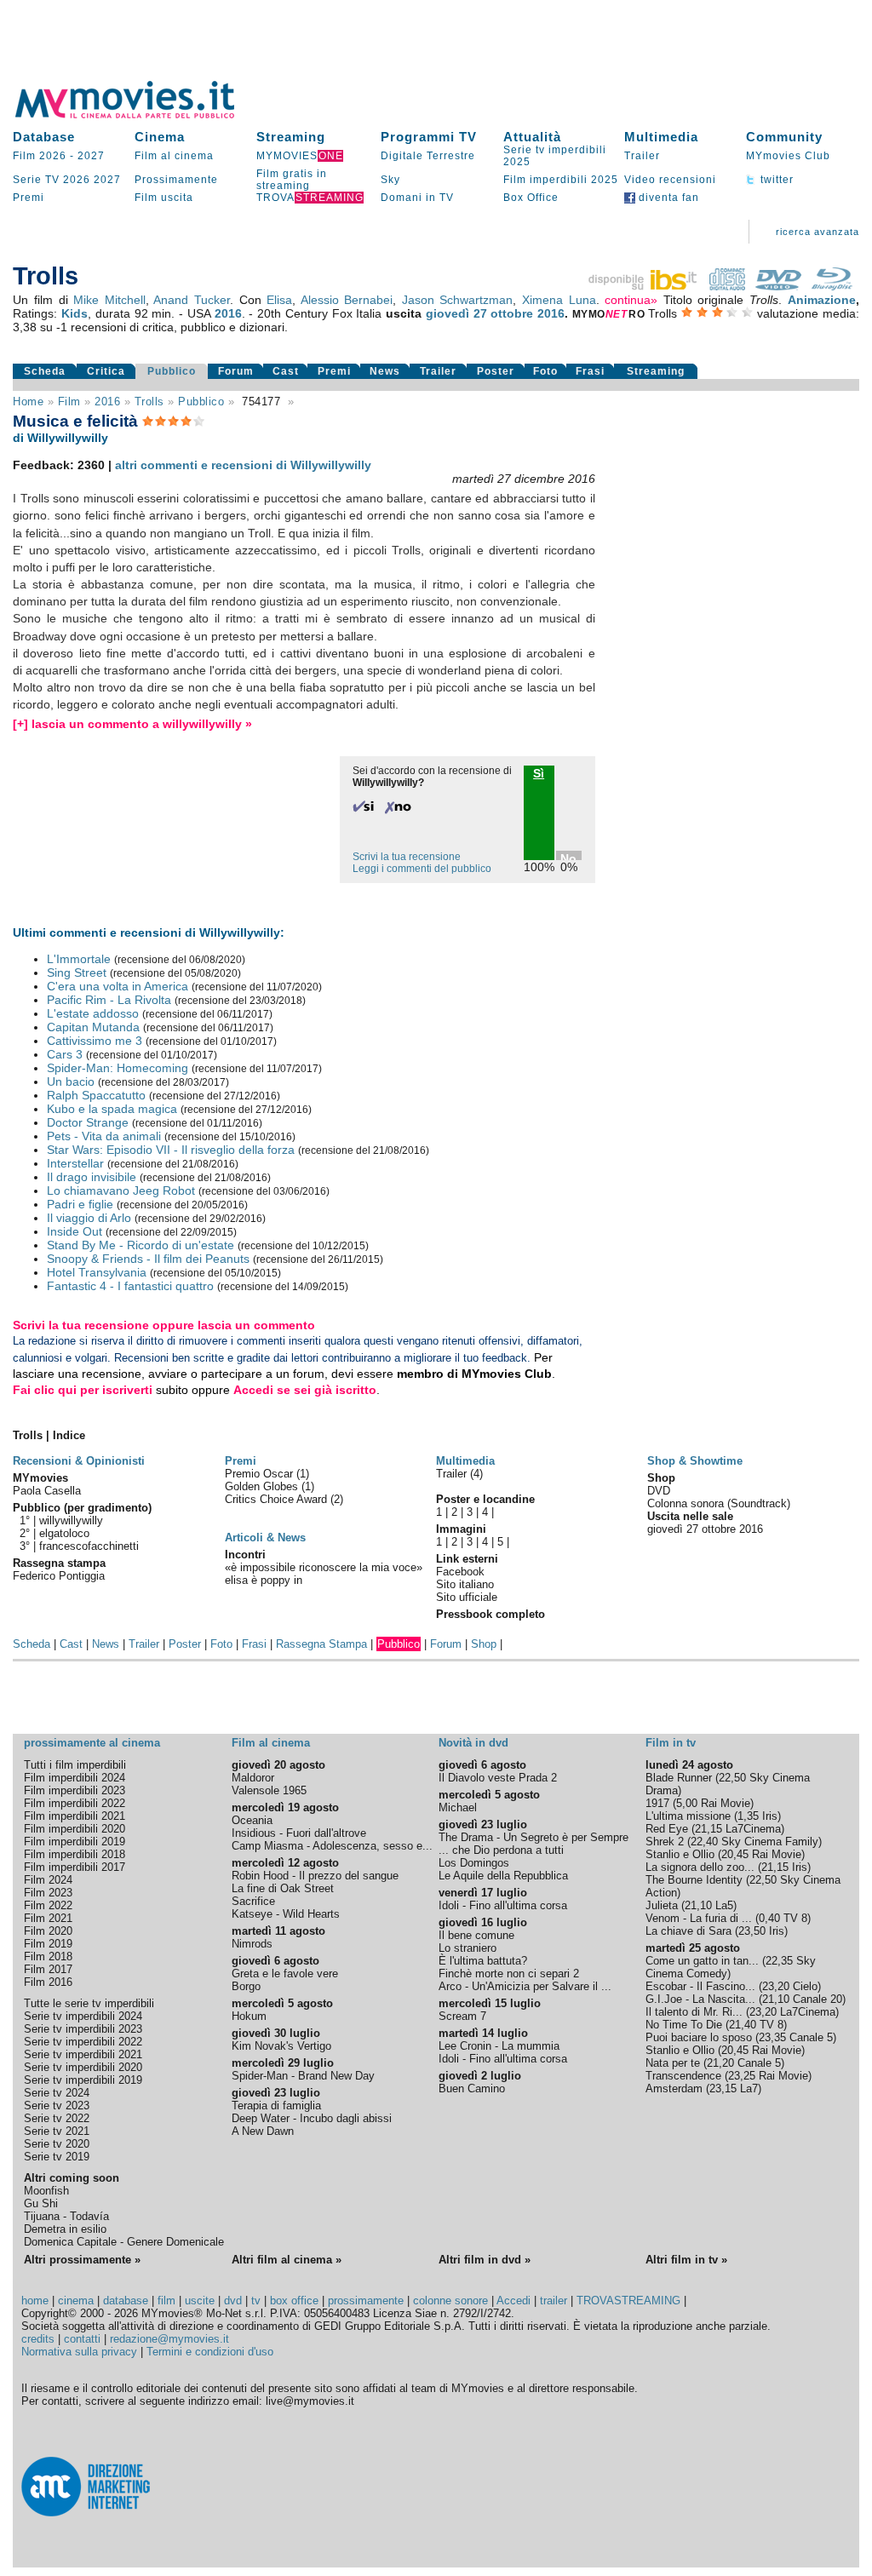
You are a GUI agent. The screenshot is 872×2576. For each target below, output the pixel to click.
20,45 (735, 1854)
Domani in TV (417, 198)
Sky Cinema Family (770, 1842)
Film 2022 (48, 1905)
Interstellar (75, 1163)
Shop (484, 1644)
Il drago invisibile (92, 1177)
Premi (29, 198)
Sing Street (77, 972)
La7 (749, 2088)
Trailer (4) (459, 1474)
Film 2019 (48, 1944)
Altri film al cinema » (287, 2260)
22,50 (732, 1778)
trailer (554, 2301)
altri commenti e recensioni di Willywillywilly (243, 465)
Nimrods (252, 1944)
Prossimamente (176, 180)
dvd (233, 2301)
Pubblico (172, 371)
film (69, 402)
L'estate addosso (93, 1013)
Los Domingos (474, 1863)
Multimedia (661, 137)
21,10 (698, 1905)
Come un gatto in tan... (702, 1961)
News (385, 371)
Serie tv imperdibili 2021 (83, 2054)
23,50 (752, 1931)
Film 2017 (48, 1969)
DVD (659, 1491)
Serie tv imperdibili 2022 (83, 2042)
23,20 (776, 1986)
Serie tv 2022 (57, 2118)
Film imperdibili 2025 (561, 180)
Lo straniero (468, 1948)
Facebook (460, 1572)
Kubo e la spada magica (112, 1109)
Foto (545, 371)
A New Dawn (263, 2131)
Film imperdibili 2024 (75, 1778)
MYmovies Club (788, 156)
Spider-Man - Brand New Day (303, 2076)
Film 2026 (40, 156)
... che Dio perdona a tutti (501, 1850)
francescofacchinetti (89, 1546)
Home (28, 402)
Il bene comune (476, 1935)
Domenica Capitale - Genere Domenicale (124, 2242)
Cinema (160, 137)
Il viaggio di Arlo (89, 1218)
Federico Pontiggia (59, 1576)
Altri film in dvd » (485, 2260)
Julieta (662, 1905)
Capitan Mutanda (93, 1027)
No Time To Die (684, 2025)
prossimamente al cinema (92, 1743)
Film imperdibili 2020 (75, 1829)
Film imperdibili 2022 (75, 1803)
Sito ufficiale (467, 1597)
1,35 (748, 1816)
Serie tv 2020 (57, 2144)
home (35, 2301)
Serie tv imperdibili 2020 (83, 2067)
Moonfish (46, 2191)
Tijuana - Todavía (66, 2216)
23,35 (772, 2037)
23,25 (742, 2076)
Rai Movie (726, 1803)
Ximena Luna (559, 300)
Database (44, 137)
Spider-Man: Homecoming (118, 1068)
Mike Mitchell (109, 300)
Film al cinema (174, 156)
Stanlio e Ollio (680, 1854)
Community (784, 137)
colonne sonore (450, 2301)
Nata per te (673, 2063)
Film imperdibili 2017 (75, 1867)
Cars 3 (65, 1054)
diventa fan (667, 198)
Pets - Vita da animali (104, 1136)
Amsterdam (674, 2088)
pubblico (201, 402)
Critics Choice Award (278, 1499)
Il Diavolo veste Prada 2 (498, 1778)
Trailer (642, 156)
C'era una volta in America (118, 986)
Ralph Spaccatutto (96, 1095)
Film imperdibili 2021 (75, 1816)
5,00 (687, 1803)
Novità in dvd (473, 1743)
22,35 (779, 1961)
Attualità (532, 137)
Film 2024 (48, 1880)
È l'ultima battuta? (483, 1961)
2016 (228, 313)
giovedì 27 (456, 313)
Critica (106, 371)
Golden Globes (263, 1486)
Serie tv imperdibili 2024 (83, 2016)
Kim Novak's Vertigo (281, 2046)
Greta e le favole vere (285, 1974)
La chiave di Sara (688, 1931)
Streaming (291, 137)
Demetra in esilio (65, 2229)
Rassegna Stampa (321, 1644)
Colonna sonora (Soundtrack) (719, 1503)
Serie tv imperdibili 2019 (83, 2080)
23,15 (723, 2088)
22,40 (704, 1842)
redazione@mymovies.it (169, 2339)
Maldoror (253, 1778)
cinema (76, 2301)
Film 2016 (48, 1982)
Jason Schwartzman (458, 300)
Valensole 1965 (269, 1790)
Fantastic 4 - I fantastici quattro (130, 1286)
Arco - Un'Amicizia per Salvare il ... (525, 1986)
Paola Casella (47, 1491)
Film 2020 (48, 1931)
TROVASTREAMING (628, 2301)
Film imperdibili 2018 (75, 1854)
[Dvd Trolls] (778, 286)
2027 (91, 156)
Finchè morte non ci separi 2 (509, 1974)
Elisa (279, 300)
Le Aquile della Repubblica (503, 1876)
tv (256, 2301)
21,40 (743, 2025)
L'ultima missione (688, 1816)
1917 (657, 1803)
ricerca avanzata (817, 232)
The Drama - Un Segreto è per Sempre (534, 1837)
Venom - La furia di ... (699, 1918)
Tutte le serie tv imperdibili (89, 2003)
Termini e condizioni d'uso (210, 2352)
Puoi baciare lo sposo (699, 2037)
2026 (77, 180)
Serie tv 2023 (57, 2106)
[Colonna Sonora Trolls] (727, 286)
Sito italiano (465, 1584)
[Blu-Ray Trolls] (832, 286)
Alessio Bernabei (347, 300)
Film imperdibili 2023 (75, 1790)
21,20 (720, 2063)
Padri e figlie (80, 1204)
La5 (724, 1905)
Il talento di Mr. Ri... (694, 2012)
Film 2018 (48, 1956)
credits (38, 2339)
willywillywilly (71, 1520)
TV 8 (795, 1918)
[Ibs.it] (644, 286)
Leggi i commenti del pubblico (422, 869)
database (126, 2301)
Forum (236, 371)
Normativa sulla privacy (79, 2352)
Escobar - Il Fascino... (700, 1986)
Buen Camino (472, 2088)
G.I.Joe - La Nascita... (700, 1999)
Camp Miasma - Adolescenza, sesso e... (332, 1846)
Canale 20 (817, 1999)
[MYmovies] (141, 115)
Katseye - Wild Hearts (286, 1914)
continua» (631, 300)
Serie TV (36, 180)
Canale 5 (811, 2037)
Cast (286, 371)
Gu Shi (41, 2203)
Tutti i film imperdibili (75, 1765)
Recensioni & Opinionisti (79, 1461)
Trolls (149, 402)
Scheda (45, 371)
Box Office (531, 198)
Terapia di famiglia (276, 2106)
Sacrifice (253, 1901)
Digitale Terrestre (428, 156)
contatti (82, 2339)
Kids (75, 313)
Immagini (461, 1529)
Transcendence (683, 2076)
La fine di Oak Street (283, 1888)
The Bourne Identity (694, 1880)
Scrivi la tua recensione (407, 857)
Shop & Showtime (695, 1461)
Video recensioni (670, 180)
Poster (496, 371)
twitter (775, 180)
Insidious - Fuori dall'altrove (299, 1833)
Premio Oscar (261, 1474)
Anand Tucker (192, 300)
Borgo (246, 1986)
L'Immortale (79, 959)
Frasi (590, 371)
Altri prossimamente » (82, 2260)
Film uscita (164, 198)
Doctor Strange (88, 1122)
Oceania (252, 1820)
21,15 (708, 1829)
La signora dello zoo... (700, 1867)
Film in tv (671, 1743)
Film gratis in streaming (292, 180)
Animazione (822, 300)
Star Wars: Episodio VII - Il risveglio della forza (171, 1150)
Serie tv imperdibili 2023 (83, 2029)
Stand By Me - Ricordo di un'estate (141, 1245)
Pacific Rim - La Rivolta (109, 1000)
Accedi (513, 2301)
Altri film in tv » (686, 2260)
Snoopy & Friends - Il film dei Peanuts (148, 1259)
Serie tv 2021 (57, 2131)
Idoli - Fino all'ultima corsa (503, 1905)
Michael (458, 1807)
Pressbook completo (490, 1614)
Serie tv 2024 (57, 2093)
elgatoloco (64, 1533)
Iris (770, 1816)
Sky (390, 180)
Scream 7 (462, 2016)
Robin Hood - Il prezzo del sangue (315, 1876)
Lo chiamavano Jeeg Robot (121, 1190)
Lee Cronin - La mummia (499, 2046)
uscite (200, 2301)
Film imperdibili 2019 (75, 1842)
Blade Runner (679, 1778)
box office (294, 2301)
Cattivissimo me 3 (95, 1041)
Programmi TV (429, 137)
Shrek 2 (665, 1842)
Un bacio (71, 1081)
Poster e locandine (485, 1499)
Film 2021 (48, 1918)
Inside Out (75, 1231)
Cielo (805, 1986)
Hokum (249, 2016)
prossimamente (366, 2301)
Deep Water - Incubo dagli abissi (312, 2118)
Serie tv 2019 (57, 2157)
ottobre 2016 (528, 313)
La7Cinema (753, 1829)
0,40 (769, 1918)
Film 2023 (48, 1893)
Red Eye (667, 1829)
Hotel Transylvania (97, 1272)
